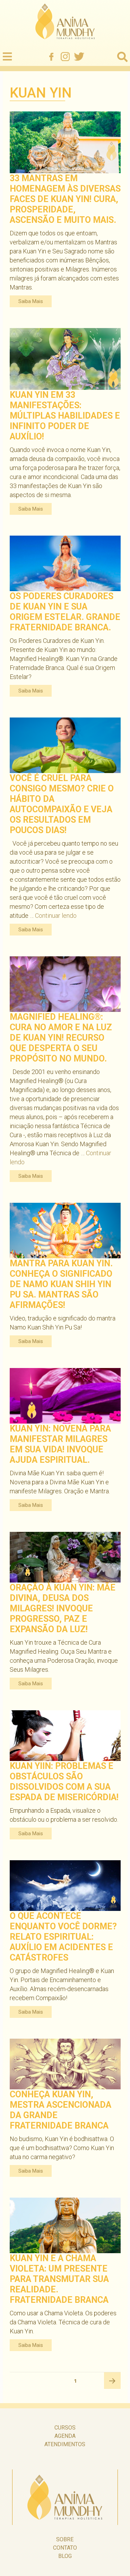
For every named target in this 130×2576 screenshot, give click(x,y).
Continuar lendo (56, 916)
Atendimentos (65, 2444)
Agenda (65, 2436)
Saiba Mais (31, 301)
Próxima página (112, 2381)
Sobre (65, 2539)
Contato (65, 2548)
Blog (65, 2556)
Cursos (65, 2428)
